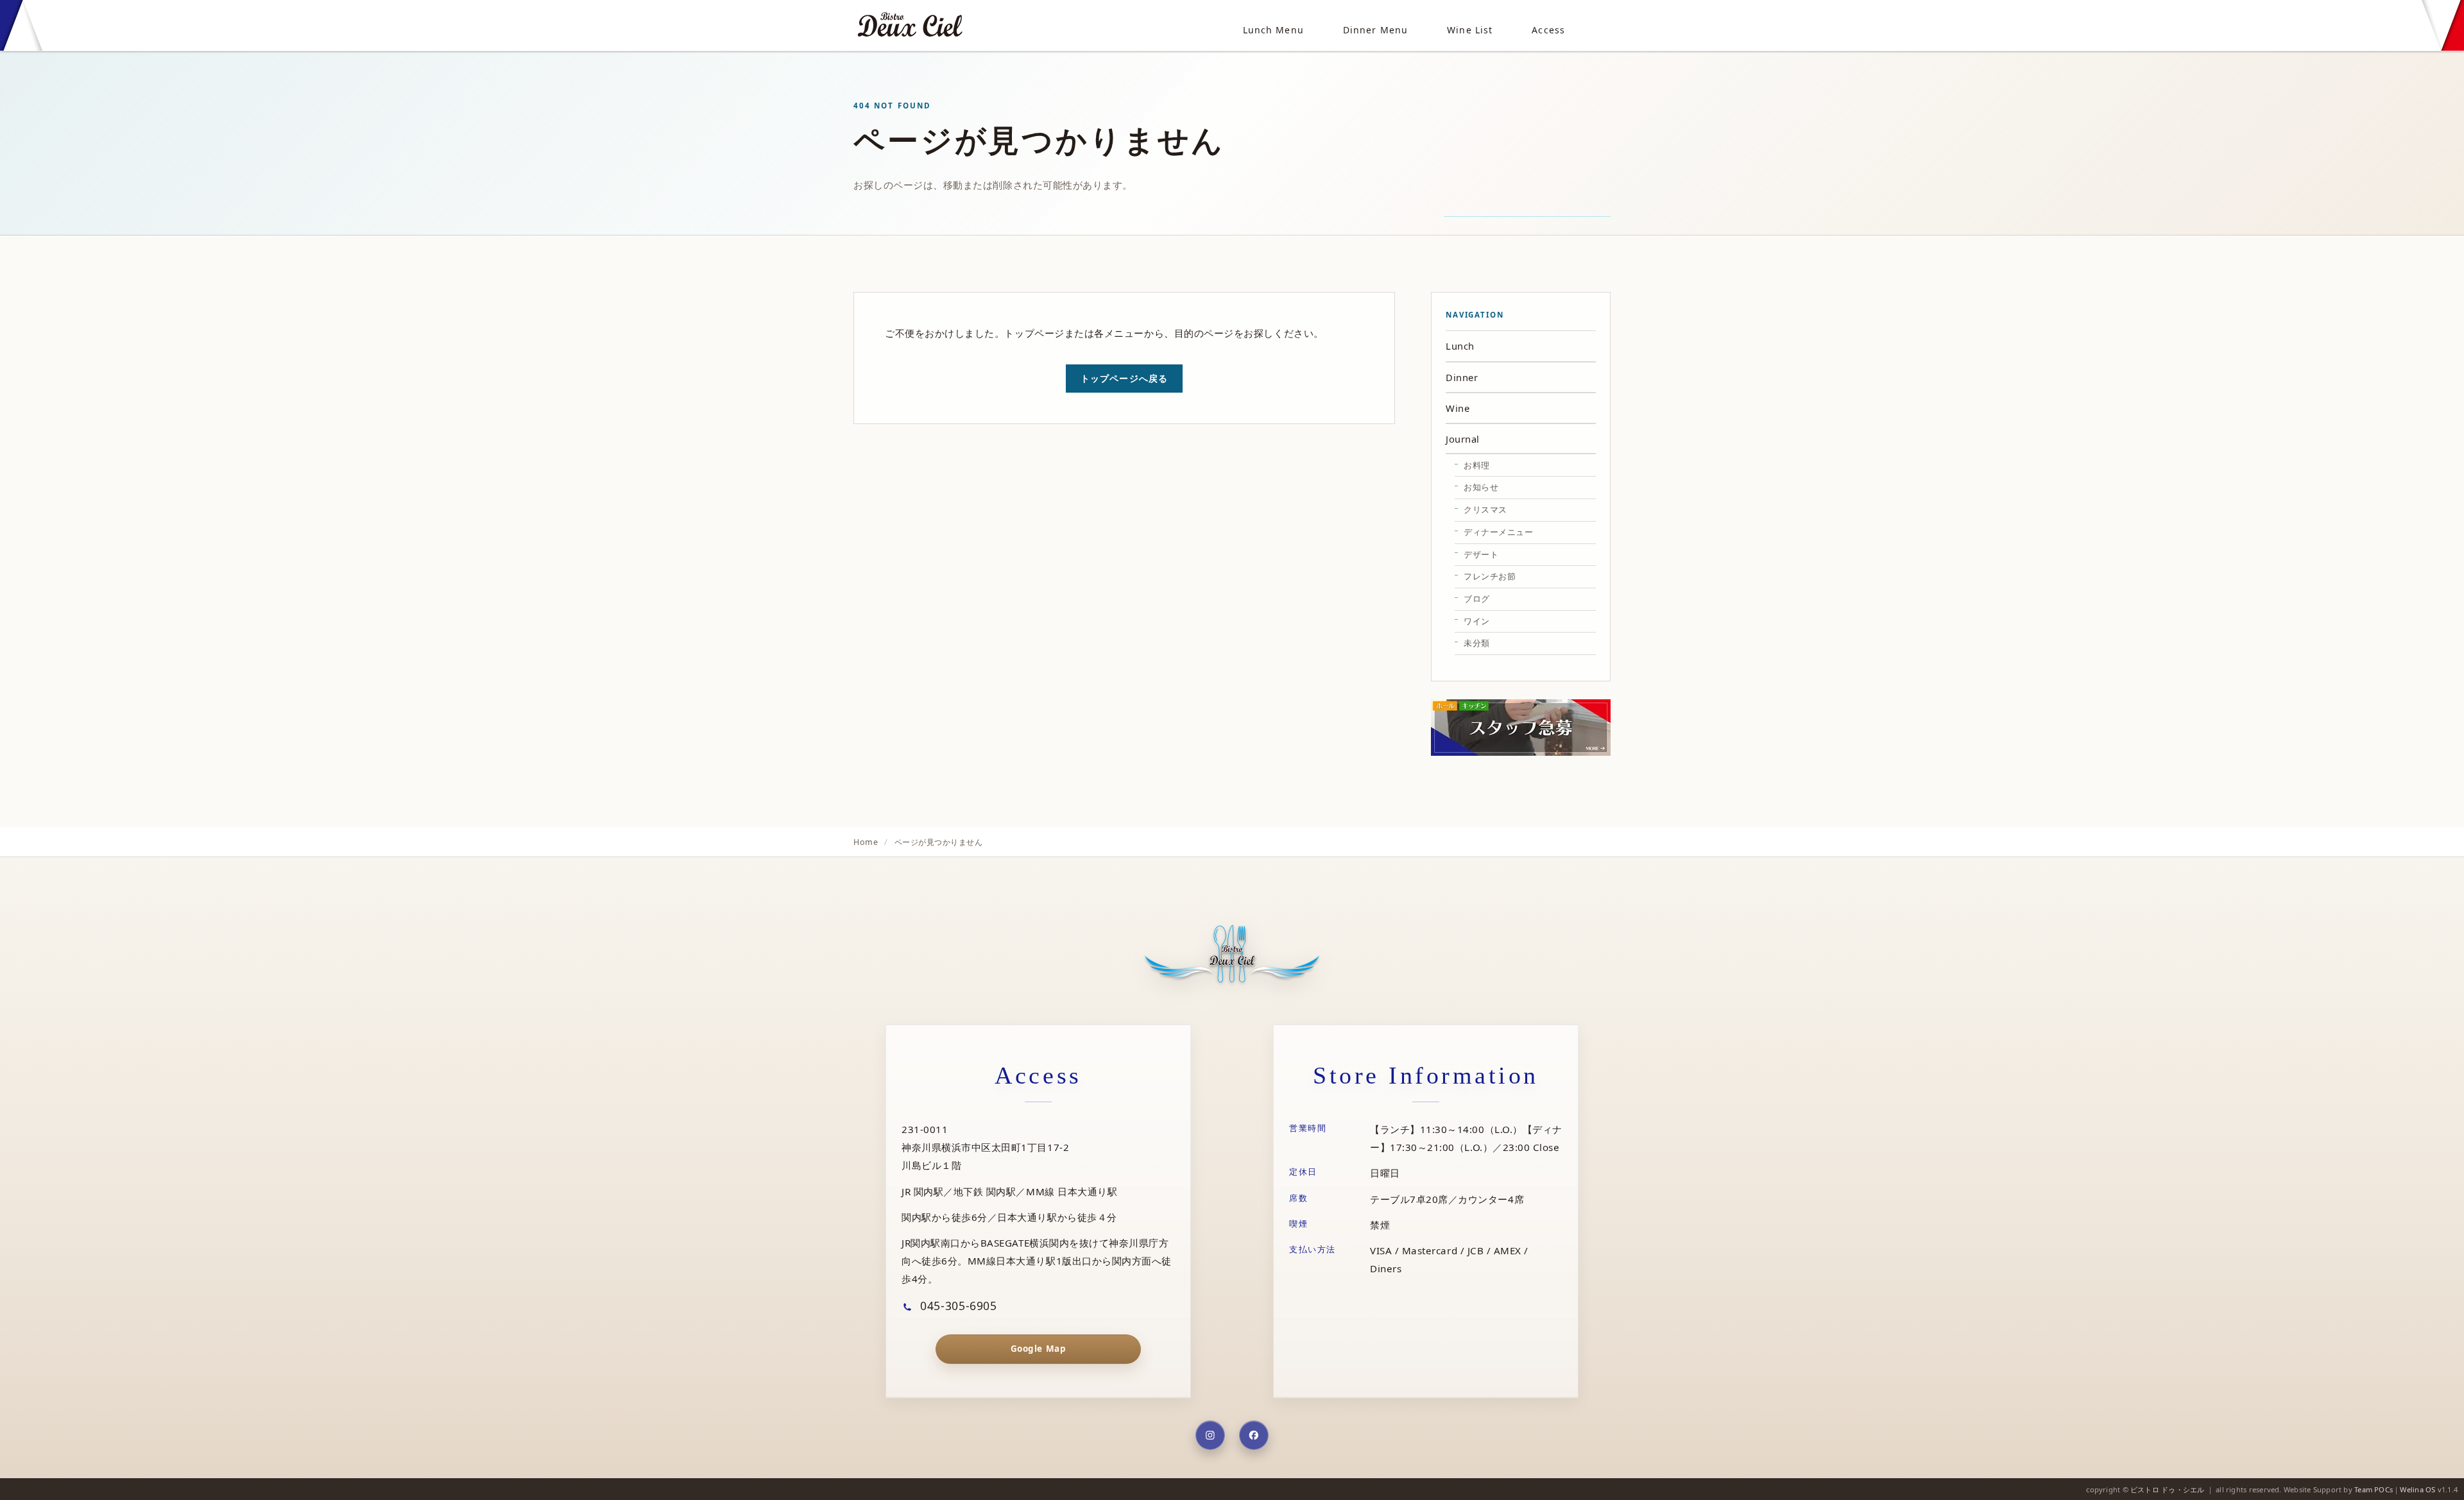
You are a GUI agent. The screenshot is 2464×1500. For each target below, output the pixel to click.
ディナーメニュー (1498, 532)
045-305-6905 (957, 1306)
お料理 (1477, 465)
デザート (1481, 554)
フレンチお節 (1490, 576)
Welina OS (2417, 1489)
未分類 (1477, 643)
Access (1548, 30)
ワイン (1477, 621)
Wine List (1470, 30)
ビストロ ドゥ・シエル (2167, 1489)
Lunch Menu (1273, 30)
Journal (1463, 439)
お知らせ (1481, 487)
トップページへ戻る (1124, 378)
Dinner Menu (1375, 30)
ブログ (1477, 599)
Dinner (1462, 377)
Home (866, 842)
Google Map (1038, 1349)
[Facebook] (1254, 1435)
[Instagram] (1210, 1435)
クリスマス (1485, 509)
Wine (1458, 408)
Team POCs (2374, 1489)
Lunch (1460, 346)
